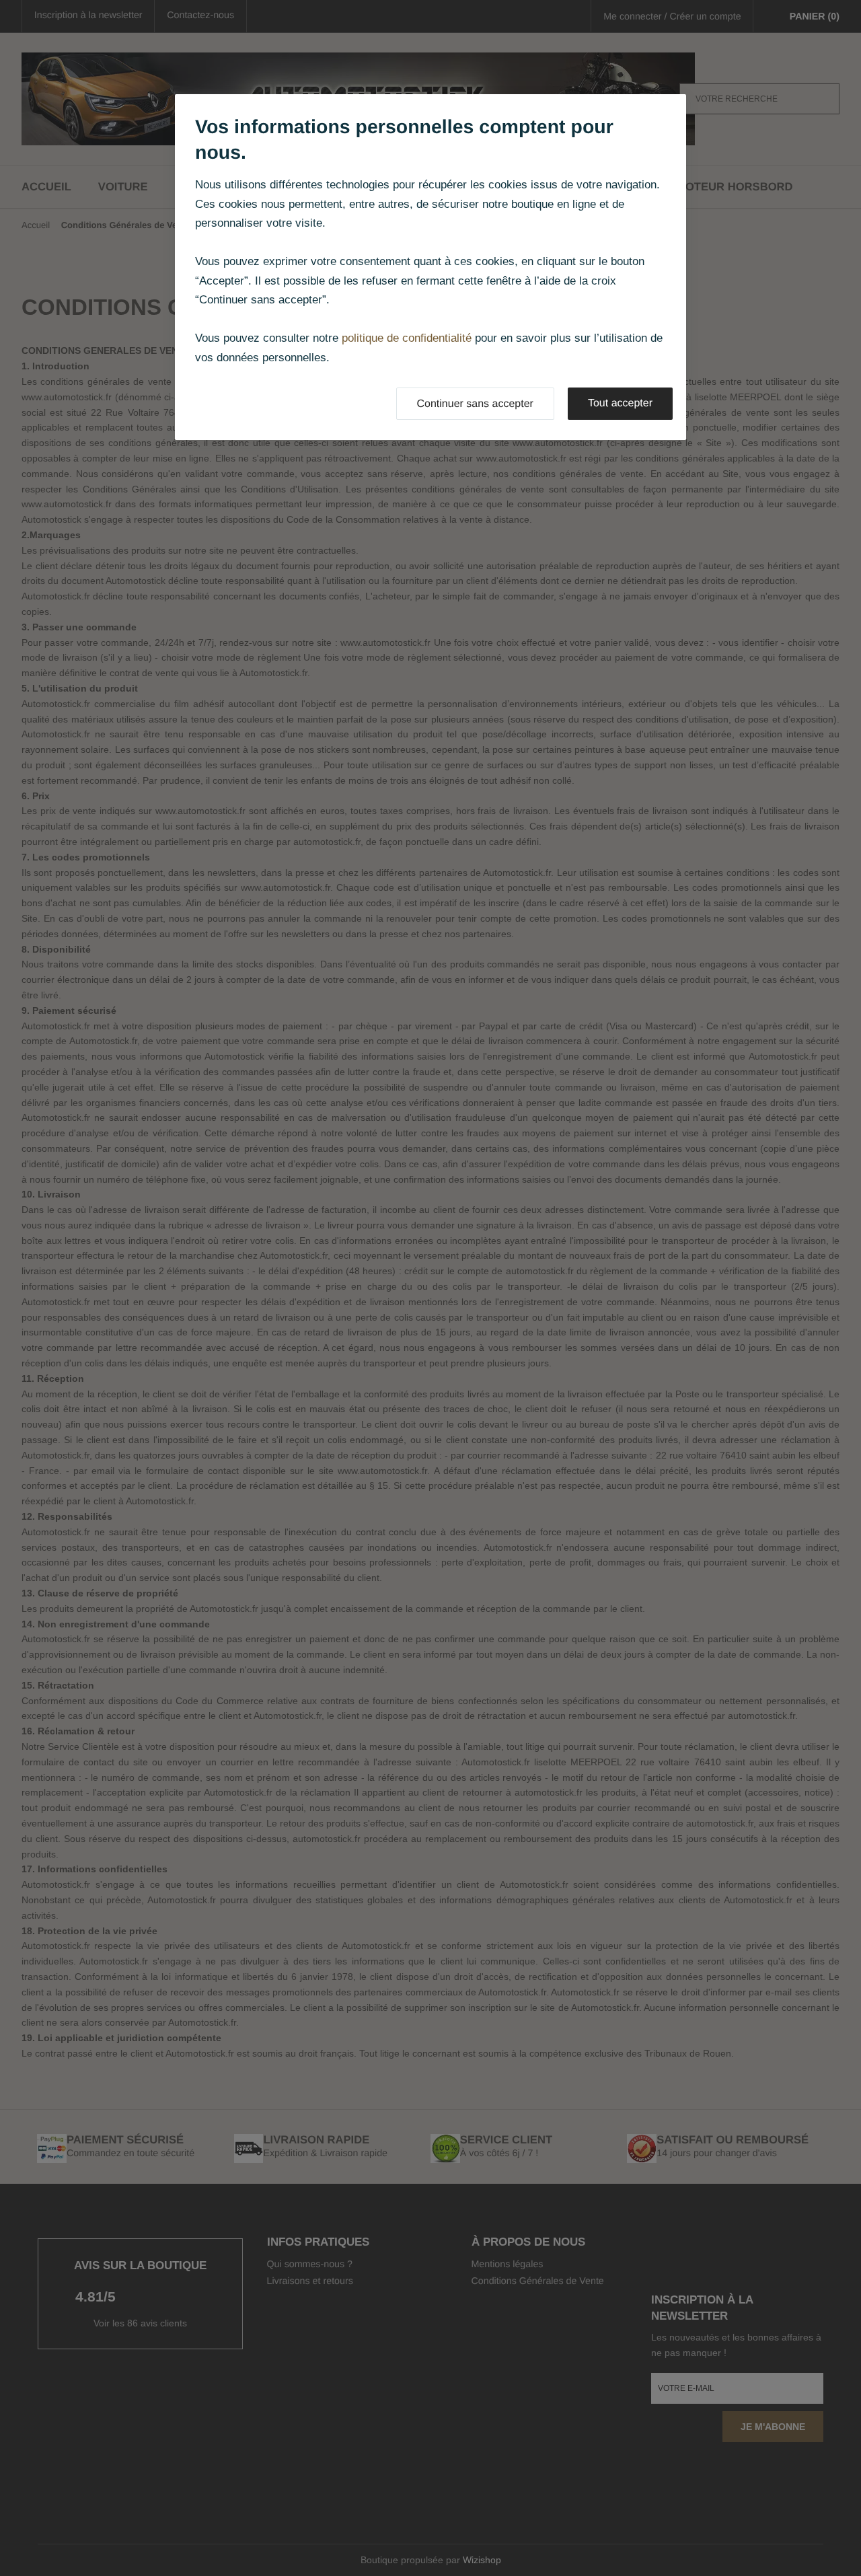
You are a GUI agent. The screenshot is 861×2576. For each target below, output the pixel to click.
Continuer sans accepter (475, 404)
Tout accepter (620, 403)
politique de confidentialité (407, 338)
